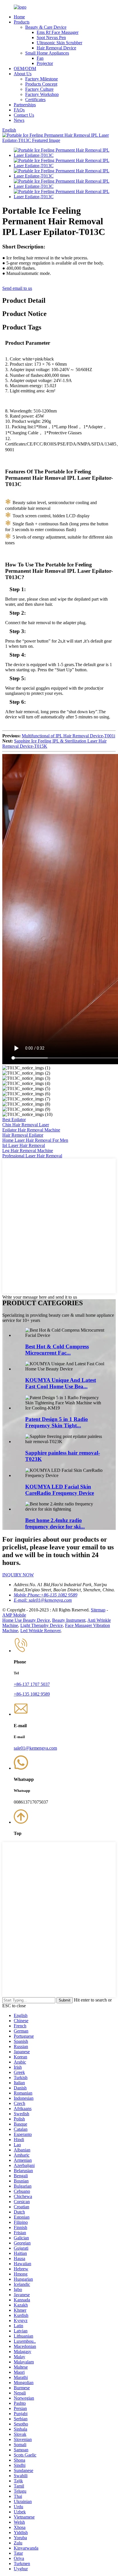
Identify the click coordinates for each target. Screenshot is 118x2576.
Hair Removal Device (56, 48)
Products (22, 22)
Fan (40, 58)
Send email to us (17, 288)
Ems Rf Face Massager (58, 32)
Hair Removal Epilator (23, 1135)
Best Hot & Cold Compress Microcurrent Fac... (57, 1350)
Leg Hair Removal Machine (28, 1151)
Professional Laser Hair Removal (32, 1156)
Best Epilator (14, 1120)
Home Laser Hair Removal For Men (35, 1140)
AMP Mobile (14, 1615)
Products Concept (41, 84)
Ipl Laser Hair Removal (24, 1145)
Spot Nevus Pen (51, 37)
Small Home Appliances (47, 53)
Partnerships (25, 105)
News (19, 120)
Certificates (35, 100)
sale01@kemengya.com (35, 1748)
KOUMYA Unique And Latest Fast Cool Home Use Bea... (61, 1383)
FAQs (19, 110)
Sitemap (98, 1610)
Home (19, 17)
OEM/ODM (25, 69)
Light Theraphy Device (42, 1625)
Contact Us (24, 115)
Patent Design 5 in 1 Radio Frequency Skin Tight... (57, 1422)
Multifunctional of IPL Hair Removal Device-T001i (68, 736)
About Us (23, 74)
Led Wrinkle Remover (40, 1631)
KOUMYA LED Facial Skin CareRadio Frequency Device (60, 1490)
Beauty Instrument (69, 1620)
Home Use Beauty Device (26, 1620)
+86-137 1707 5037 (32, 1684)
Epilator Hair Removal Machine (31, 1130)
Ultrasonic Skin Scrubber (59, 43)
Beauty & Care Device (46, 27)
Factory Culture (39, 89)
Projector (45, 63)
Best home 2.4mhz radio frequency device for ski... (55, 1523)
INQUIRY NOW (18, 1575)
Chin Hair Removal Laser (26, 1125)
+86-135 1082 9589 (32, 1694)
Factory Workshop (42, 94)
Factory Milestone (42, 79)
